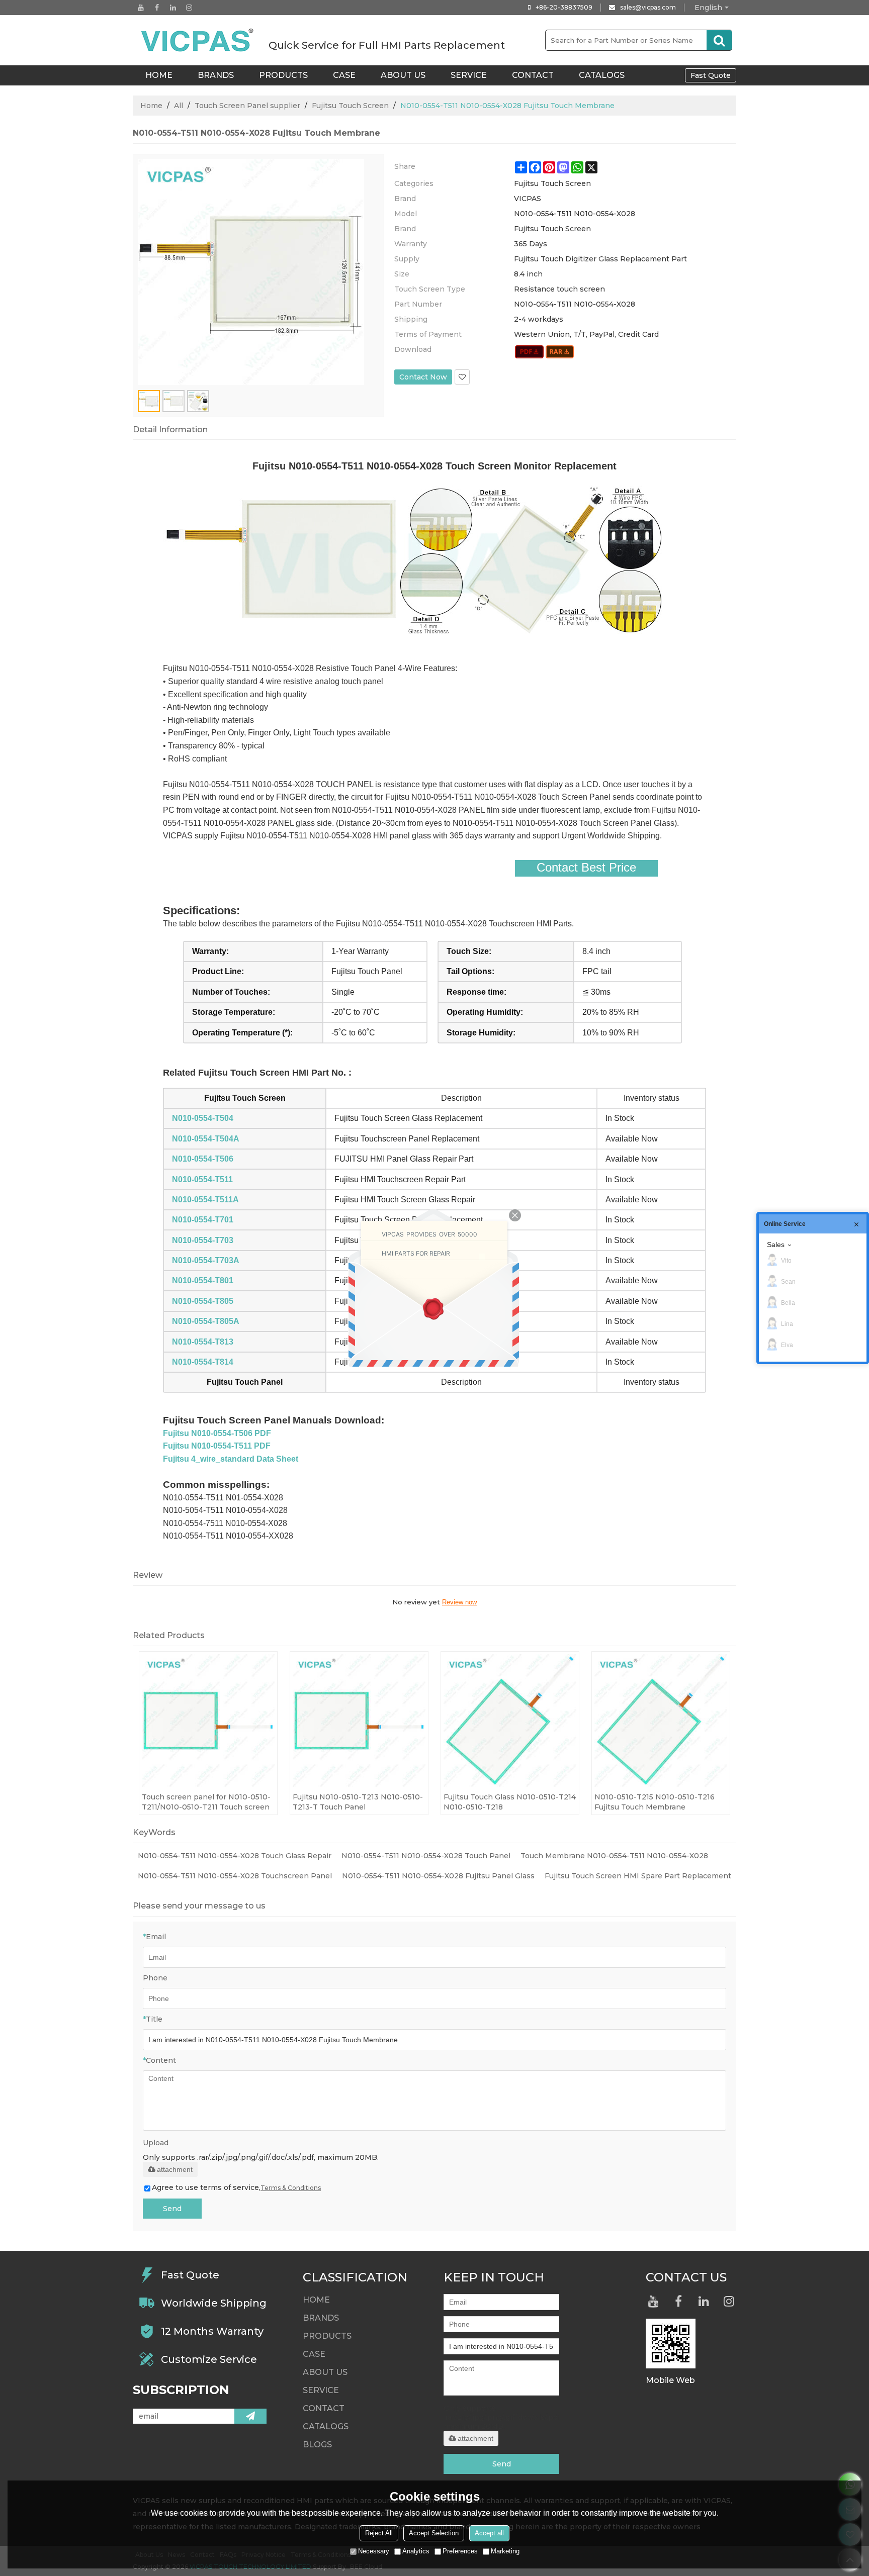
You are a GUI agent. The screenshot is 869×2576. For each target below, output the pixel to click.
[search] (719, 40)
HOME (159, 75)
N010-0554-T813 (203, 1342)
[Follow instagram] (189, 8)
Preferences (460, 2551)
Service (469, 75)
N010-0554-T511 (202, 1179)
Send (172, 2209)
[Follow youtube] (141, 8)
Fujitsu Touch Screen (350, 106)
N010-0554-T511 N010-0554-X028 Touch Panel (426, 1856)
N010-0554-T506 (203, 1159)
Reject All (379, 2533)
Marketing (505, 2551)
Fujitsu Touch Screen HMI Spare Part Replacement (638, 1876)
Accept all (489, 2533)
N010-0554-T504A (206, 1139)
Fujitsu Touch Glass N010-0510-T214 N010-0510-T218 (510, 1802)
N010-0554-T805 (203, 1301)
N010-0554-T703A (206, 1260)
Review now (459, 1602)
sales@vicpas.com (648, 7)
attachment (175, 2169)
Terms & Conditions (291, 2188)
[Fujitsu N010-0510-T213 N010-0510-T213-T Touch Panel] (359, 1721)
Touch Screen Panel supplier (247, 106)
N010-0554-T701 (203, 1220)
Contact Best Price (586, 868)
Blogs (317, 2445)
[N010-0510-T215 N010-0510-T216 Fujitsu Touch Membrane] (661, 1721)
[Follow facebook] (157, 8)
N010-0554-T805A (206, 1321)
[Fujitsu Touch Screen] (529, 352)
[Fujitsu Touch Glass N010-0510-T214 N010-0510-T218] (510, 1721)
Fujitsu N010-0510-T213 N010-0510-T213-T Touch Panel (358, 1802)
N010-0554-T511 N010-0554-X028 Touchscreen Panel (235, 1876)
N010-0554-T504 (203, 1118)
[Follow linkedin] (173, 8)
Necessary (374, 2551)
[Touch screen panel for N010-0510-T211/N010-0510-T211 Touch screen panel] (208, 1721)
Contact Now (423, 377)
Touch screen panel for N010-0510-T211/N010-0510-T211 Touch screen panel (206, 1802)
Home (151, 106)
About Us (403, 75)
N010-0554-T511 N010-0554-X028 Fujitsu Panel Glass (438, 1876)
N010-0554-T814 (203, 1362)
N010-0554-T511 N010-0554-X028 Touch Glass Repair (235, 1856)
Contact (533, 75)
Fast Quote (711, 75)
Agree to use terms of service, (236, 2187)
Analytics (416, 2551)
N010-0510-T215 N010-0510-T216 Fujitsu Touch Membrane (655, 1802)
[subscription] (250, 2416)
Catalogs (602, 75)
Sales (776, 1245)
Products (283, 75)
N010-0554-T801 (203, 1280)
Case (344, 75)
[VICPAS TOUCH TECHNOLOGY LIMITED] (198, 40)
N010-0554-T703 (203, 1240)
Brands (216, 75)
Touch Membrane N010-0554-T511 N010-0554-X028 (614, 1856)
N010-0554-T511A (205, 1200)
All (179, 106)
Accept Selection (434, 2533)
